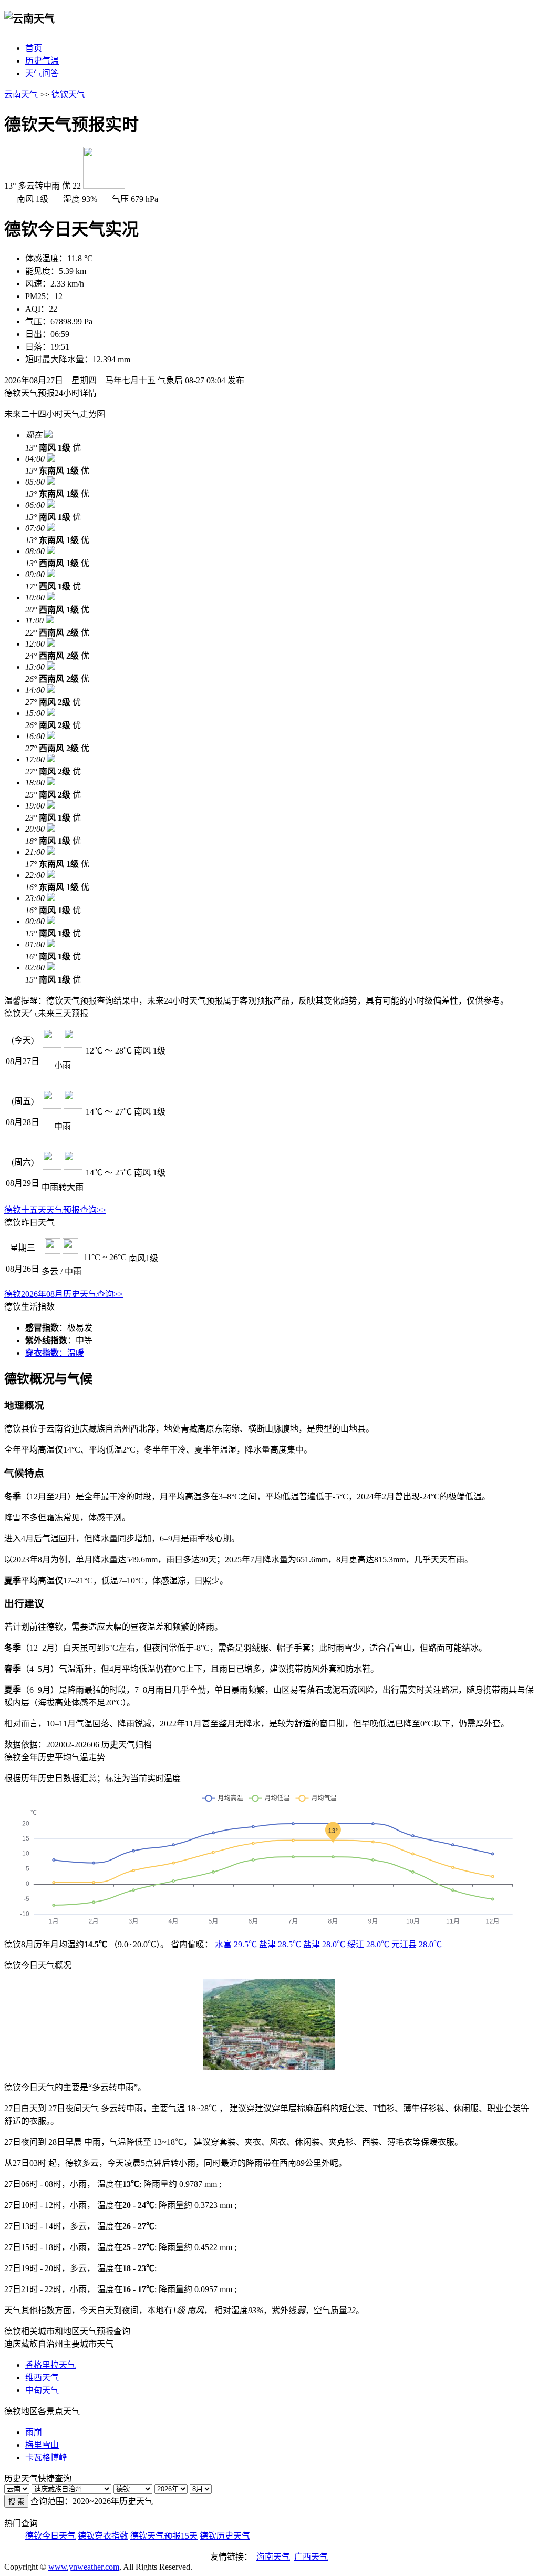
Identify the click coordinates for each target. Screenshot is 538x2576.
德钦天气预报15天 (164, 2536)
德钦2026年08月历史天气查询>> (64, 1294)
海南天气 (273, 2557)
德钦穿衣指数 (103, 2536)
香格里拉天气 (50, 2365)
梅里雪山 (42, 2445)
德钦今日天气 (50, 2536)
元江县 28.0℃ (417, 1944)
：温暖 (55, 1353)
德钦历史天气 (225, 2536)
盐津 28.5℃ (280, 1944)
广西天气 (311, 2557)
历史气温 (42, 61)
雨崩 (34, 2432)
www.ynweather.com (84, 2567)
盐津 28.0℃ (324, 1944)
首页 (34, 48)
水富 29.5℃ (236, 1944)
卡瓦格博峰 (46, 2457)
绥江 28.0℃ (368, 1944)
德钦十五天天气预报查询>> (55, 1210)
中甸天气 (42, 2390)
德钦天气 (68, 94)
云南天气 (21, 94)
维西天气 (42, 2378)
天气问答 (42, 73)
